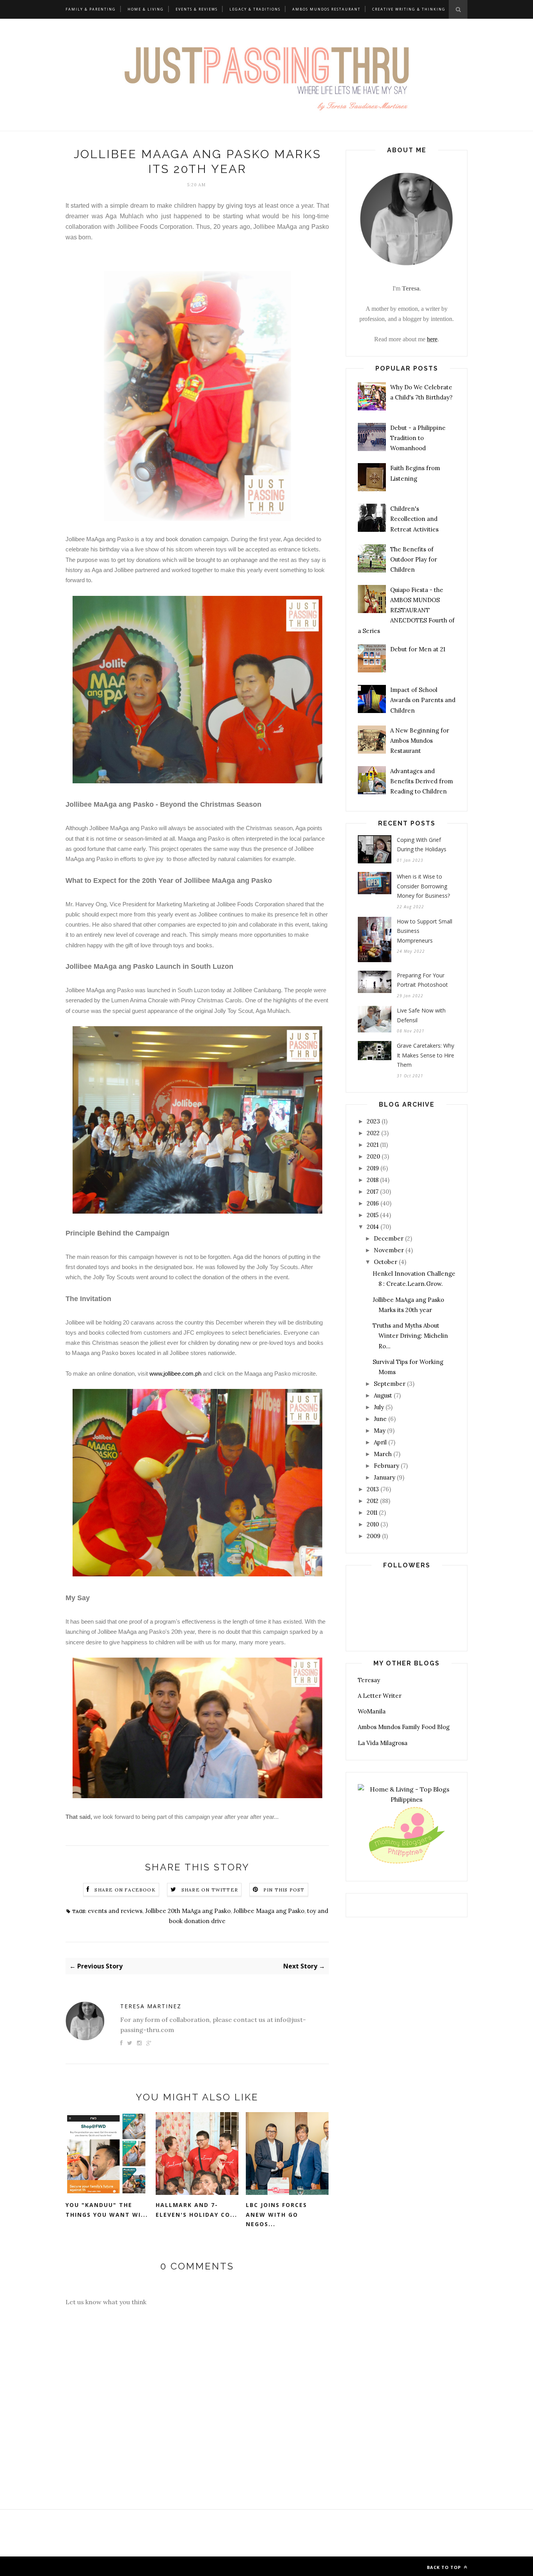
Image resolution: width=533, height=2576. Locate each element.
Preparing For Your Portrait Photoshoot (422, 980)
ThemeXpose (126, 2566)
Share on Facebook (125, 1890)
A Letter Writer (380, 1696)
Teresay (369, 1680)
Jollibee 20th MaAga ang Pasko (188, 1911)
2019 (373, 1168)
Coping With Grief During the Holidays (422, 845)
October (386, 1262)
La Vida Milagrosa (383, 1743)
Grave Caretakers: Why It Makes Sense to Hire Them (426, 1055)
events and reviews (115, 1911)
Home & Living (146, 9)
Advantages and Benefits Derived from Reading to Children (422, 781)
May (380, 1431)
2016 (373, 1203)
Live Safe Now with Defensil (421, 1015)
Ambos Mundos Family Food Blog (404, 1727)
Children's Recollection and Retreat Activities (414, 519)
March (383, 1454)
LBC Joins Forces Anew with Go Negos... (276, 2214)
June (380, 1419)
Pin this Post (284, 1890)
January (385, 1477)
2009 (374, 1536)
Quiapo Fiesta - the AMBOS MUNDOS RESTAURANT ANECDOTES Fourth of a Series (406, 610)
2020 (373, 1156)
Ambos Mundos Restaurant (326, 9)
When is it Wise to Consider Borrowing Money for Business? (423, 886)
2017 (373, 1192)
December (389, 1238)
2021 (373, 1145)
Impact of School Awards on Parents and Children (423, 700)
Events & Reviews (197, 9)
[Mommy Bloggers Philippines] (407, 1864)
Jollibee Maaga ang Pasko (269, 1911)
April (380, 1442)
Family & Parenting (91, 9)
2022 (373, 1133)
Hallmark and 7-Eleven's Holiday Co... (196, 2210)
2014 (373, 1227)
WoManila (372, 1711)
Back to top (445, 2567)
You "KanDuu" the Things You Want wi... (107, 2210)
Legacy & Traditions (255, 9)
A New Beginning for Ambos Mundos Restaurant (420, 741)
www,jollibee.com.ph (175, 1374)
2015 (373, 1215)
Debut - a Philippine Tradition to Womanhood (418, 438)
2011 (372, 1513)
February (386, 1466)
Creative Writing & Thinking (409, 9)
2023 (373, 1121)
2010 (373, 1524)
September (390, 1384)
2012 (373, 1501)
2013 (373, 1489)
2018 (373, 1180)
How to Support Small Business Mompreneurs (425, 931)
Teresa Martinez (151, 2006)
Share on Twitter (210, 1890)
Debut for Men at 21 (418, 649)
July (379, 1407)
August (383, 1395)
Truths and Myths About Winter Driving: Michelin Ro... (410, 1336)
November (389, 1250)
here (432, 339)
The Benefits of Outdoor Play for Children (414, 560)
